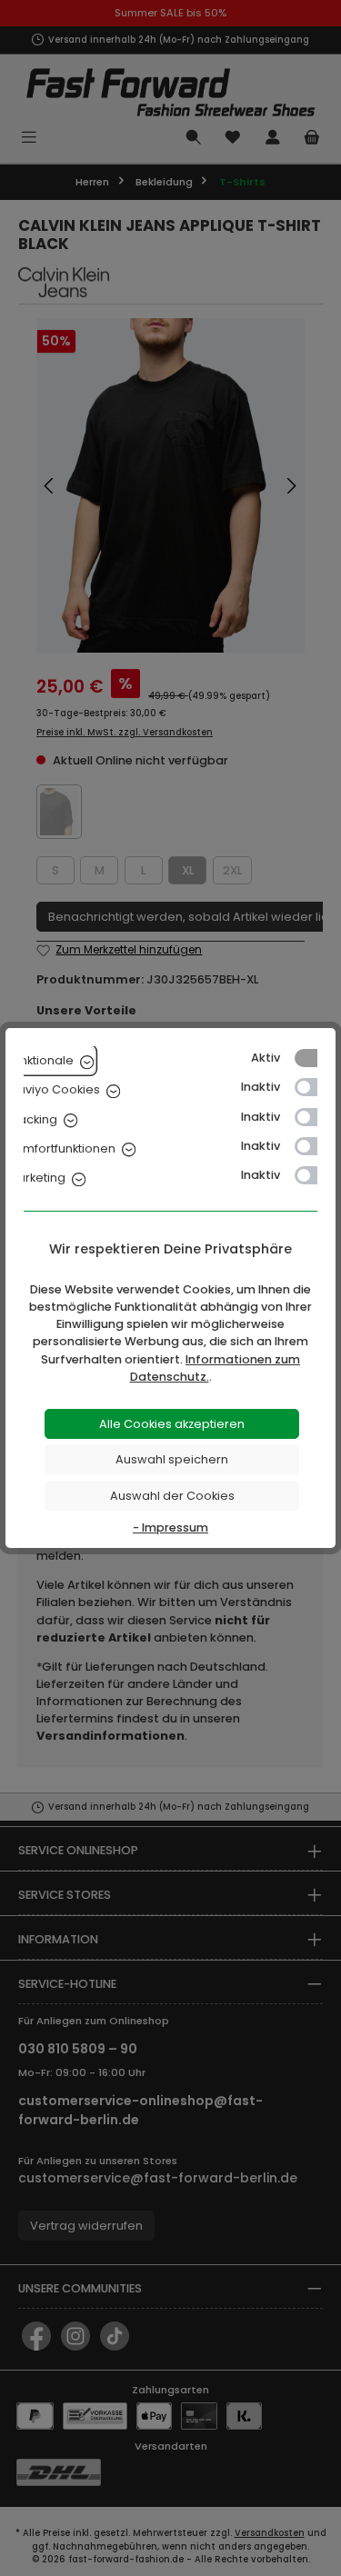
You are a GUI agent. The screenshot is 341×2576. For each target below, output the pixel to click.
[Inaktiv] (315, 1087)
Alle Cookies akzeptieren (172, 1424)
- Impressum (170, 1528)
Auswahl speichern (172, 1459)
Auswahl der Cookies (172, 1496)
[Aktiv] (315, 1058)
